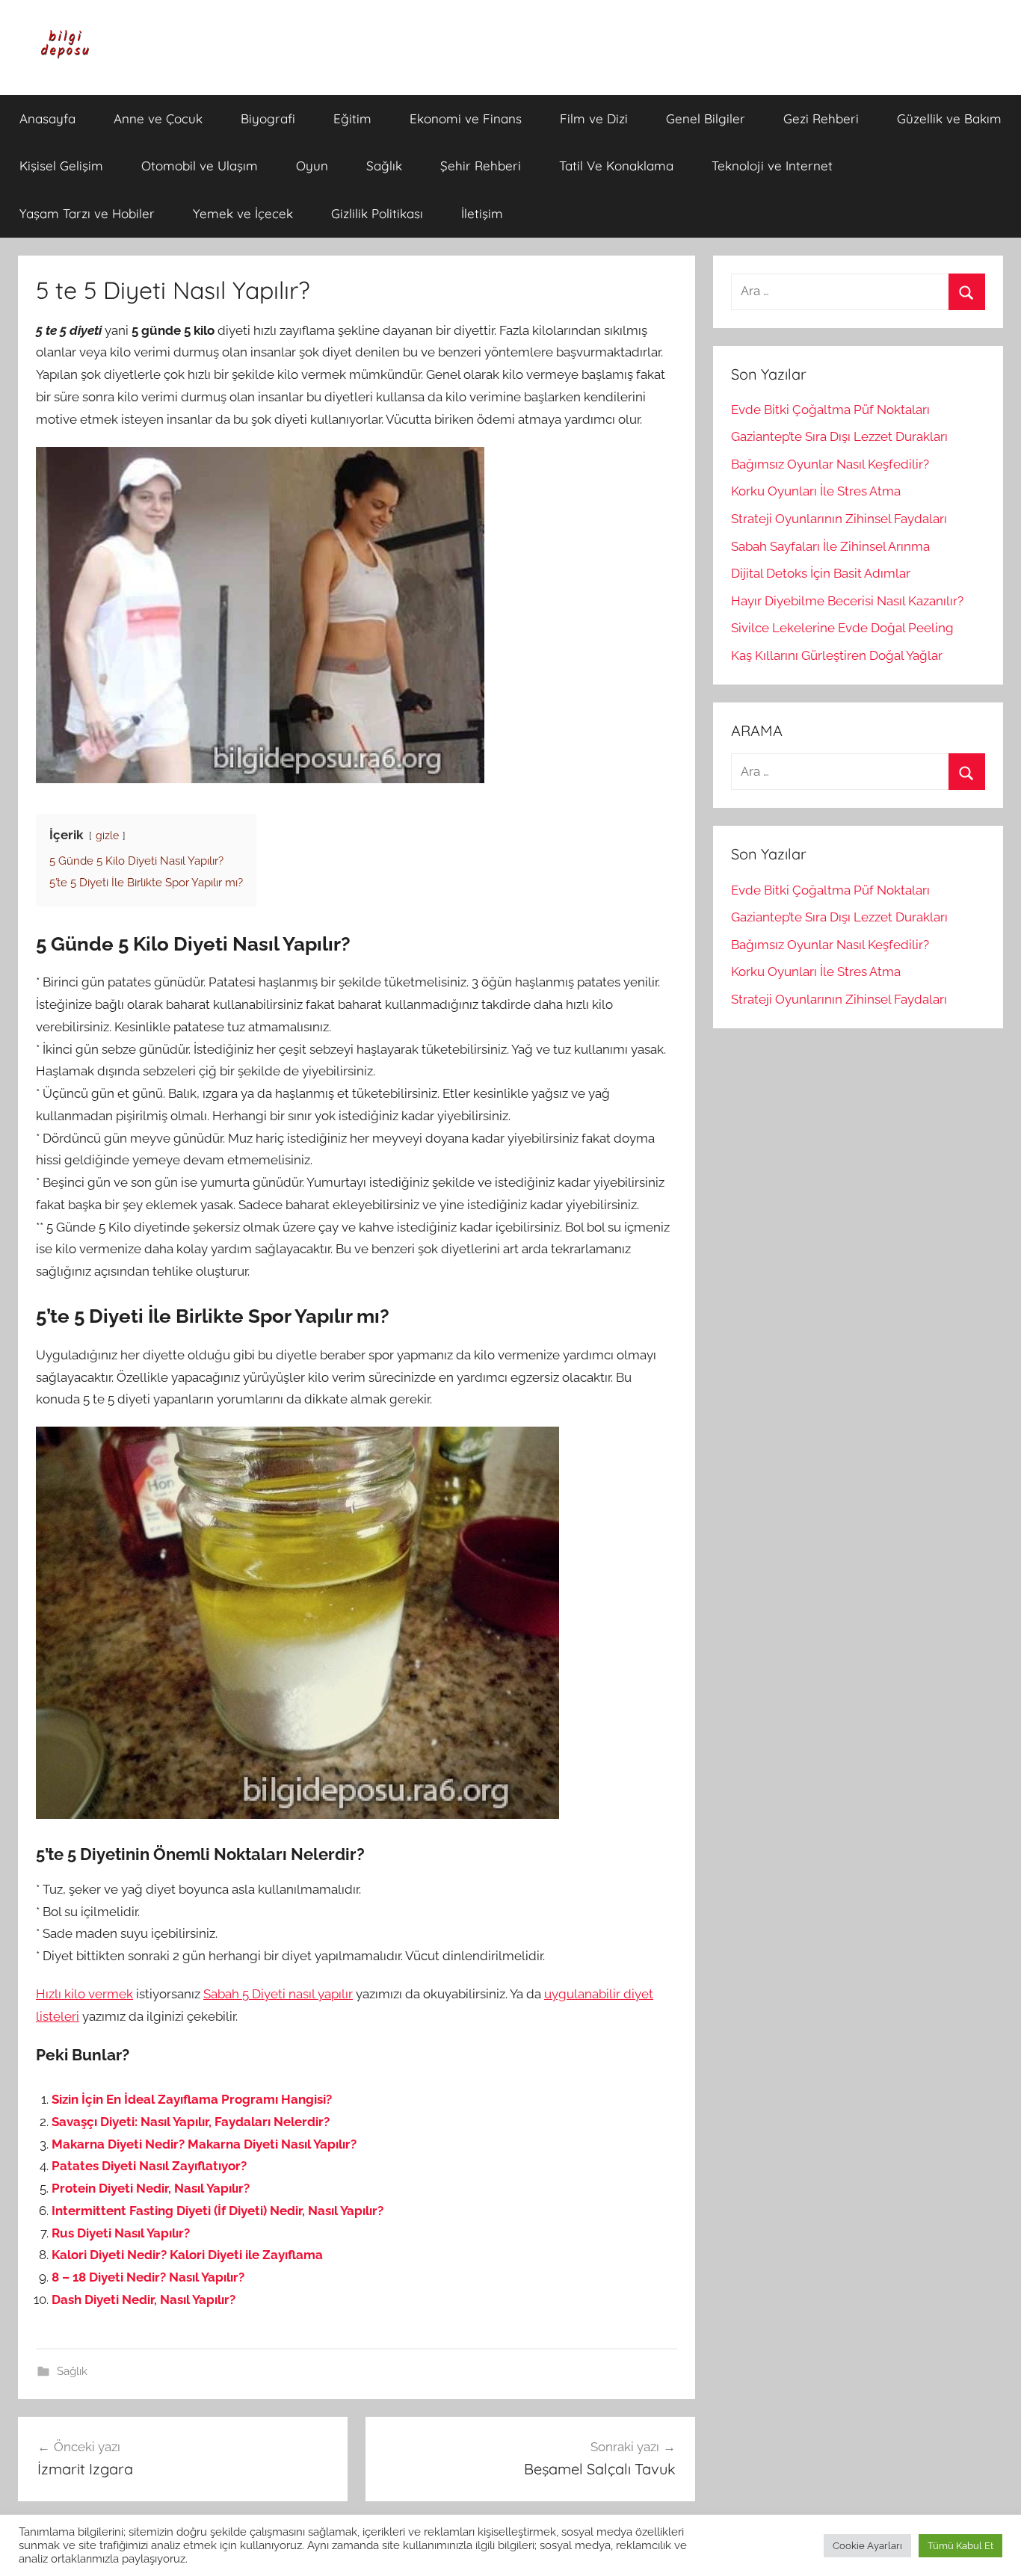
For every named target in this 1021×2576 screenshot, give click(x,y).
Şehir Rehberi (481, 166)
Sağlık (384, 166)
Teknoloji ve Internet (772, 166)
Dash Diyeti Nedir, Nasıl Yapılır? (144, 2299)
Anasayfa (47, 118)
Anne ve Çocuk (158, 118)
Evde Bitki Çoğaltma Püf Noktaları (830, 410)
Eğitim (352, 118)
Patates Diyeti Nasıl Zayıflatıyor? (149, 2166)
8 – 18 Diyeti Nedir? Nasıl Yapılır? (148, 2277)
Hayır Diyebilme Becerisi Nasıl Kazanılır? (847, 601)
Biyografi (268, 118)
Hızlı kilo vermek (84, 1994)
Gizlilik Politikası (377, 213)
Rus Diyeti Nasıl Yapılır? (121, 2233)
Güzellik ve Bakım (949, 118)
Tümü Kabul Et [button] (960, 2546)
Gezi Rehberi (821, 118)
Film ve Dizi (594, 118)
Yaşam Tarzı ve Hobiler (87, 213)
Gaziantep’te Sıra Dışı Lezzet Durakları (839, 436)
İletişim (482, 213)
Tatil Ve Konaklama (616, 166)
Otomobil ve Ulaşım (200, 166)
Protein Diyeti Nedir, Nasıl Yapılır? (151, 2188)
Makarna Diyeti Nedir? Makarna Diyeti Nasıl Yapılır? (204, 2144)
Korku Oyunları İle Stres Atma (816, 491)
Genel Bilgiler (706, 118)
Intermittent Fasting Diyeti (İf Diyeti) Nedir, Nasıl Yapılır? (218, 2211)
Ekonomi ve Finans (466, 118)
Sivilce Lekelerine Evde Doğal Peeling (842, 628)
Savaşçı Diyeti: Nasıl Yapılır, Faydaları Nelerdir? (191, 2122)
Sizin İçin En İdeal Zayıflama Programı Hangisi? (192, 2099)
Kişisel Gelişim (61, 166)
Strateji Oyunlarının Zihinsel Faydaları (839, 519)
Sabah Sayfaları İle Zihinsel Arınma (830, 546)
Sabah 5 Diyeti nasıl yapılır (278, 1994)
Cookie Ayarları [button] (867, 2546)
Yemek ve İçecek (243, 213)
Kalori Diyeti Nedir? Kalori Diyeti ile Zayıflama (187, 2255)
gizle (107, 835)
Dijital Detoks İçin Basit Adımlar (821, 573)
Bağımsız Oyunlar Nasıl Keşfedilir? (830, 464)
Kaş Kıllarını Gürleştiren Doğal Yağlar (837, 655)
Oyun (312, 166)
